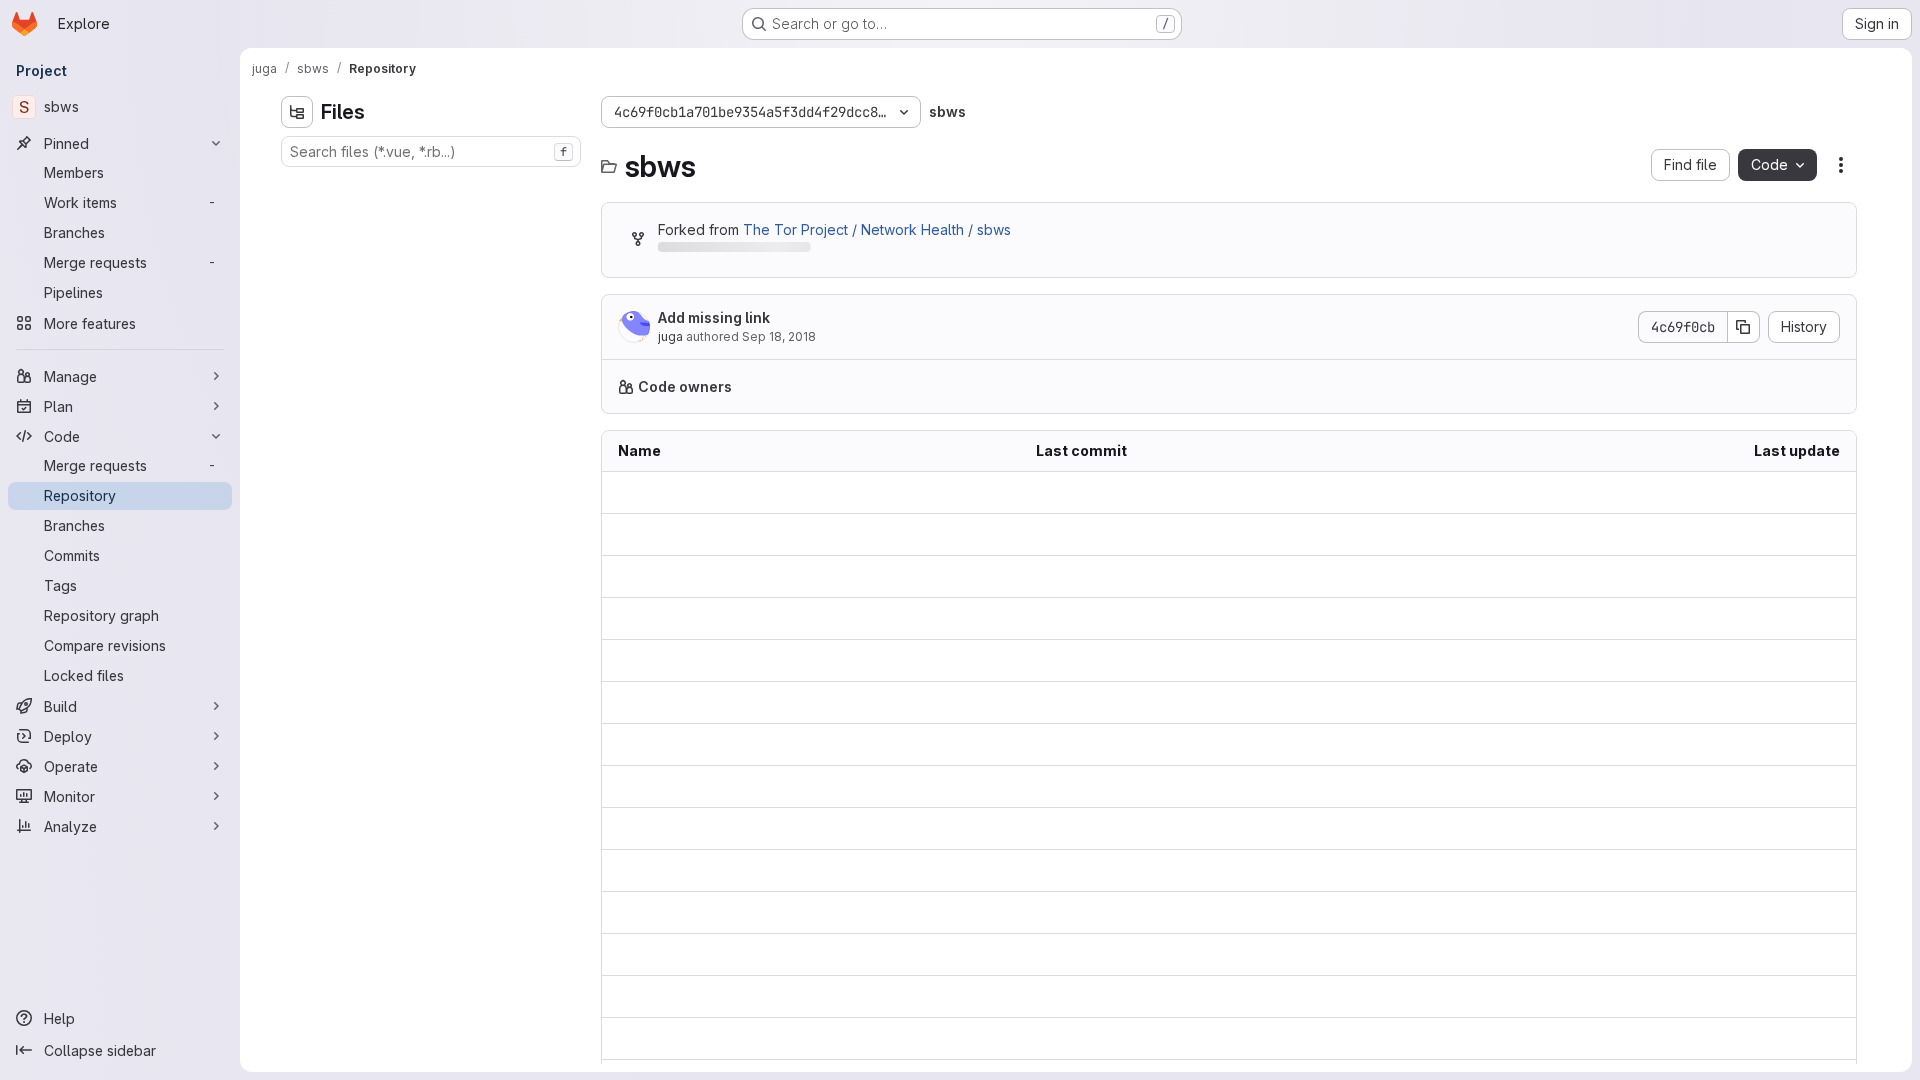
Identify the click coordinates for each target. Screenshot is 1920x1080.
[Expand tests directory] (297, 315)
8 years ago (1800, 534)
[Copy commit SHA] (1744, 327)
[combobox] (431, 151)
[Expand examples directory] (297, 219)
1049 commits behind (727, 250)
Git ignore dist (1081, 744)
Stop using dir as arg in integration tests (1166, 660)
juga (670, 336)
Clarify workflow (1090, 912)
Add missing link (714, 317)
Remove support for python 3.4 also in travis (1182, 786)
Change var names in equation (1136, 576)
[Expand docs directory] (297, 187)
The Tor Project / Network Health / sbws (877, 229)
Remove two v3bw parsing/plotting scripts (1175, 618)
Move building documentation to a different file (1191, 996)
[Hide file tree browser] (297, 112)
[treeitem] (433, 187)
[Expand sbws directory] (297, 251)
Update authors (1087, 828)
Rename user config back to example (1160, 534)
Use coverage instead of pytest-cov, (1158, 702)
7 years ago (1800, 492)
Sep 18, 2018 (779, 336)
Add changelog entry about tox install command (1195, 870)
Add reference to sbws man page (1147, 954)
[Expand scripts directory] (297, 283)
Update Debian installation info (1137, 1038)
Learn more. (1206, 386)
